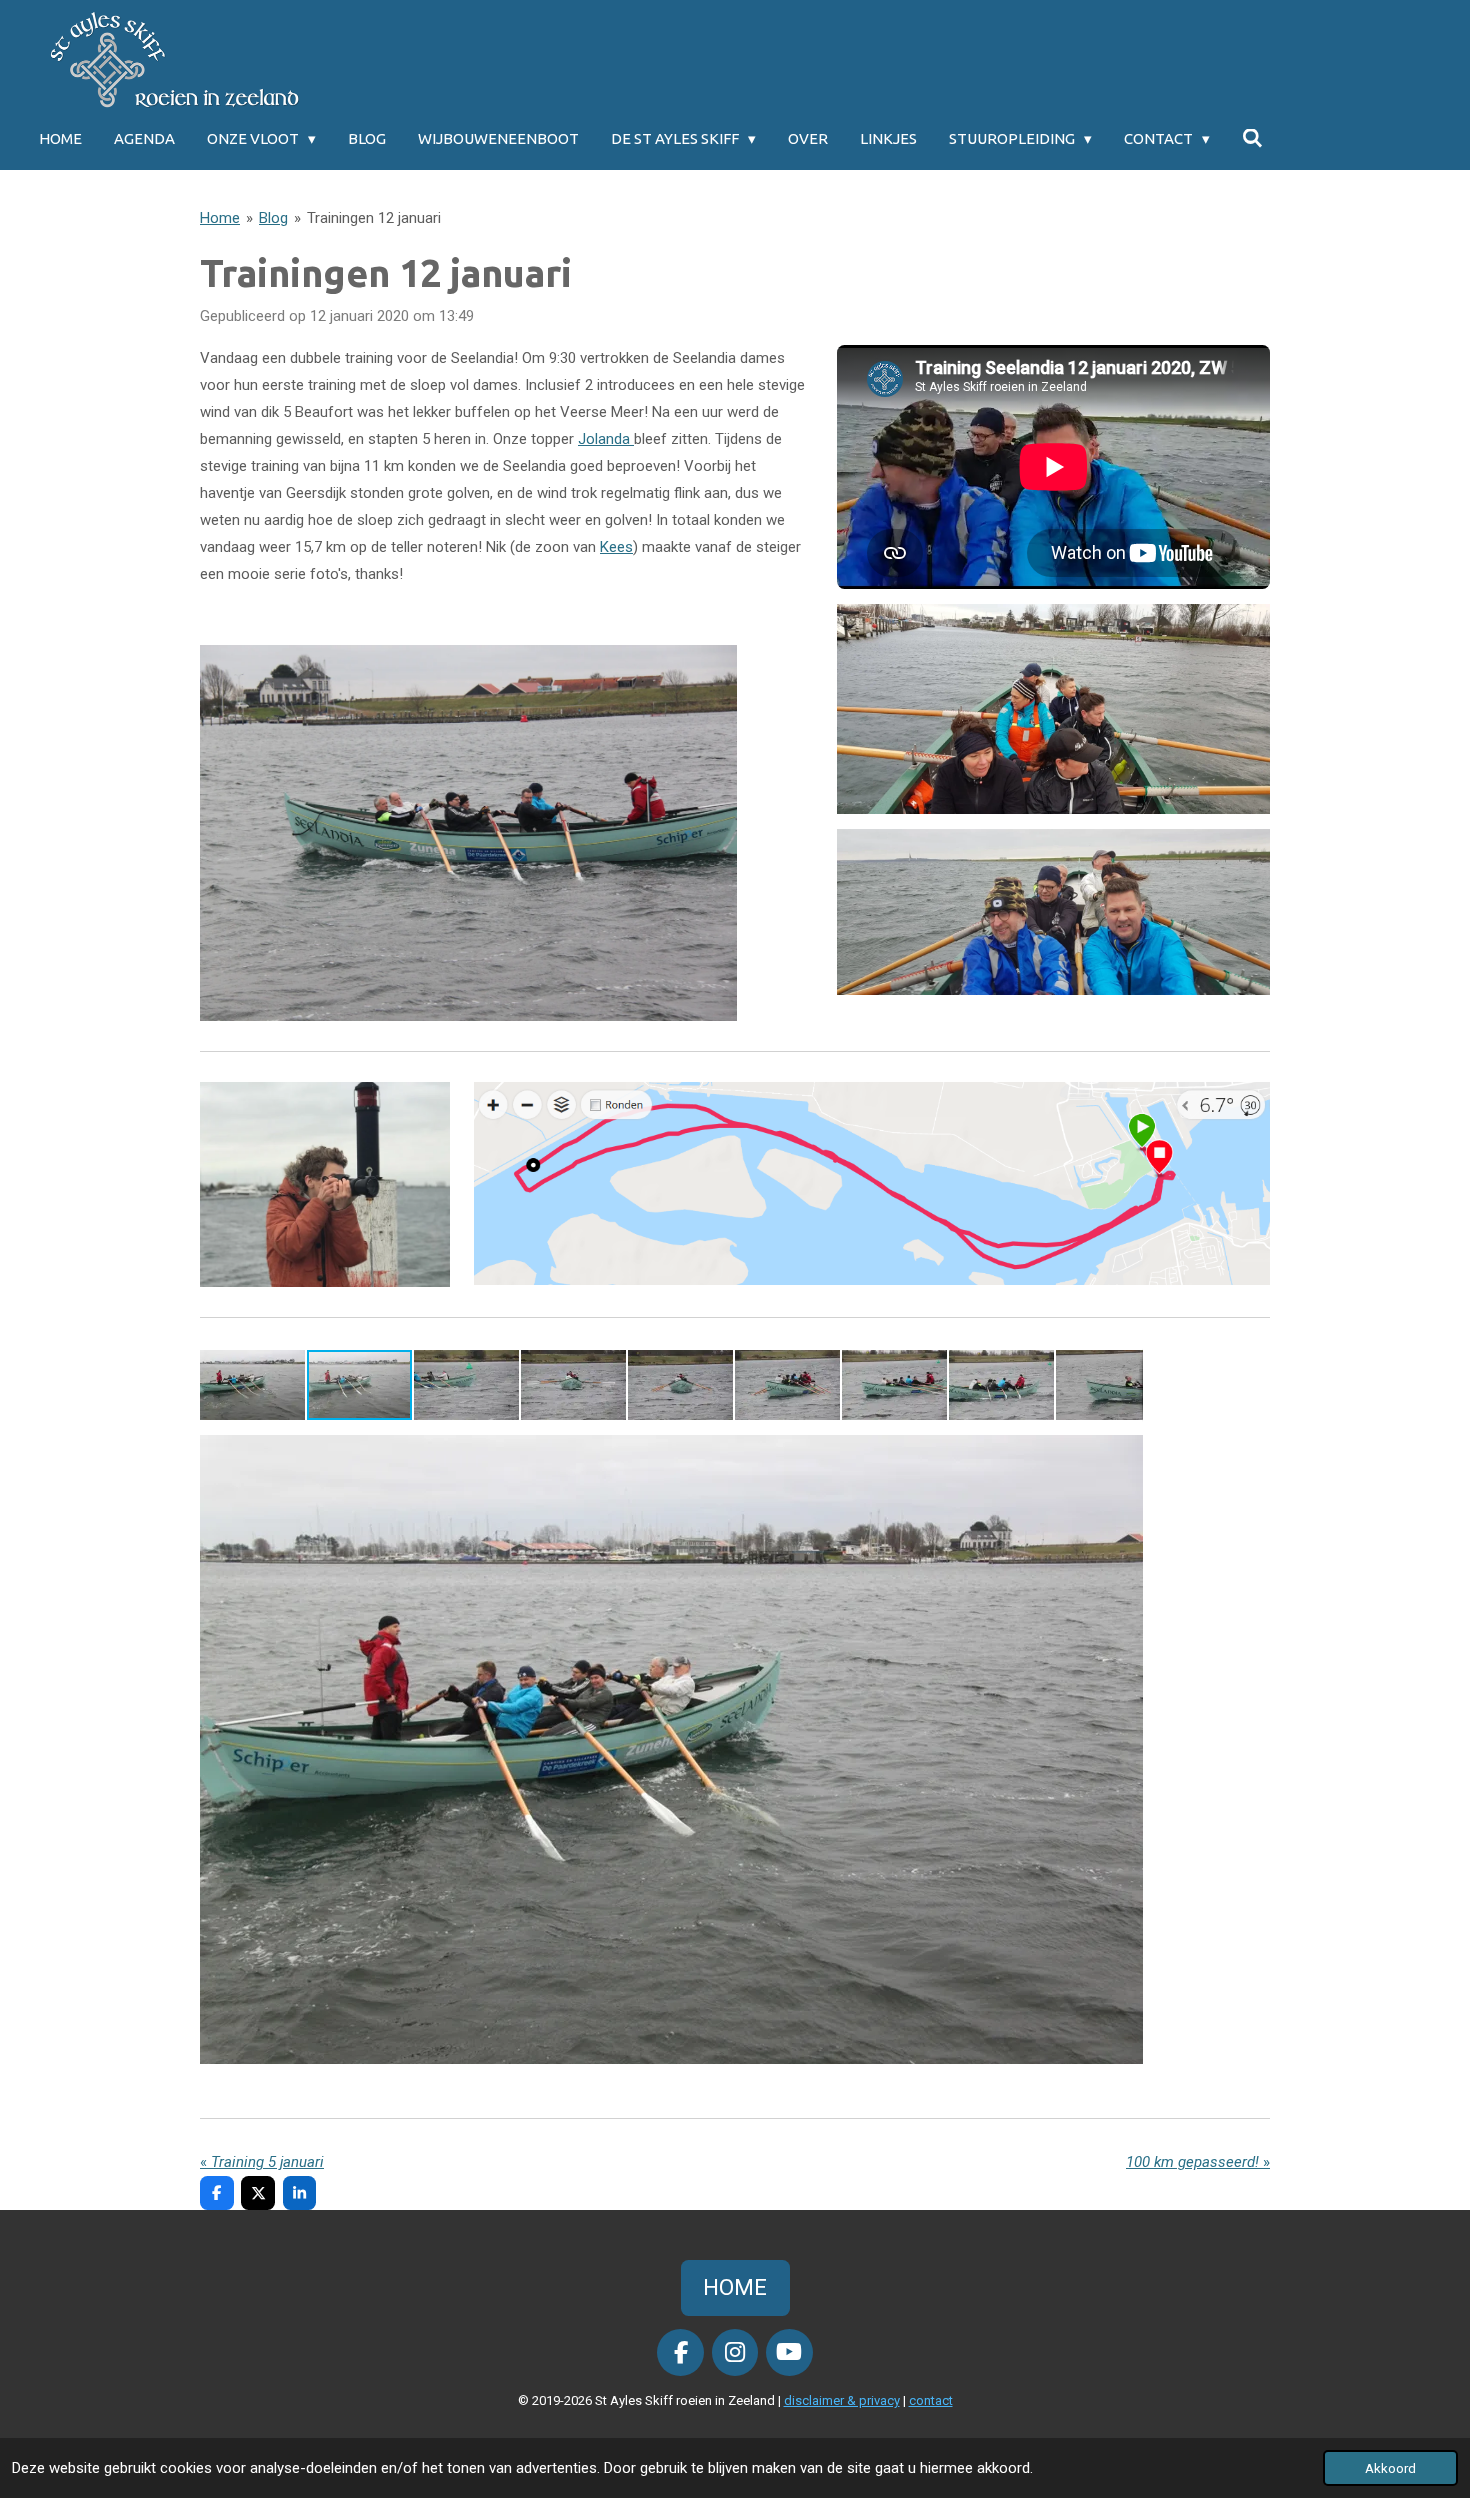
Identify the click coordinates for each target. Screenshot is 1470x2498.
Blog (273, 218)
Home (220, 218)
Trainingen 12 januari (374, 218)
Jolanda (606, 439)
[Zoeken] (1252, 138)
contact (931, 2400)
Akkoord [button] (1390, 2468)
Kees (616, 547)
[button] (253, 1385)
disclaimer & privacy (842, 2400)
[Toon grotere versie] (468, 833)
